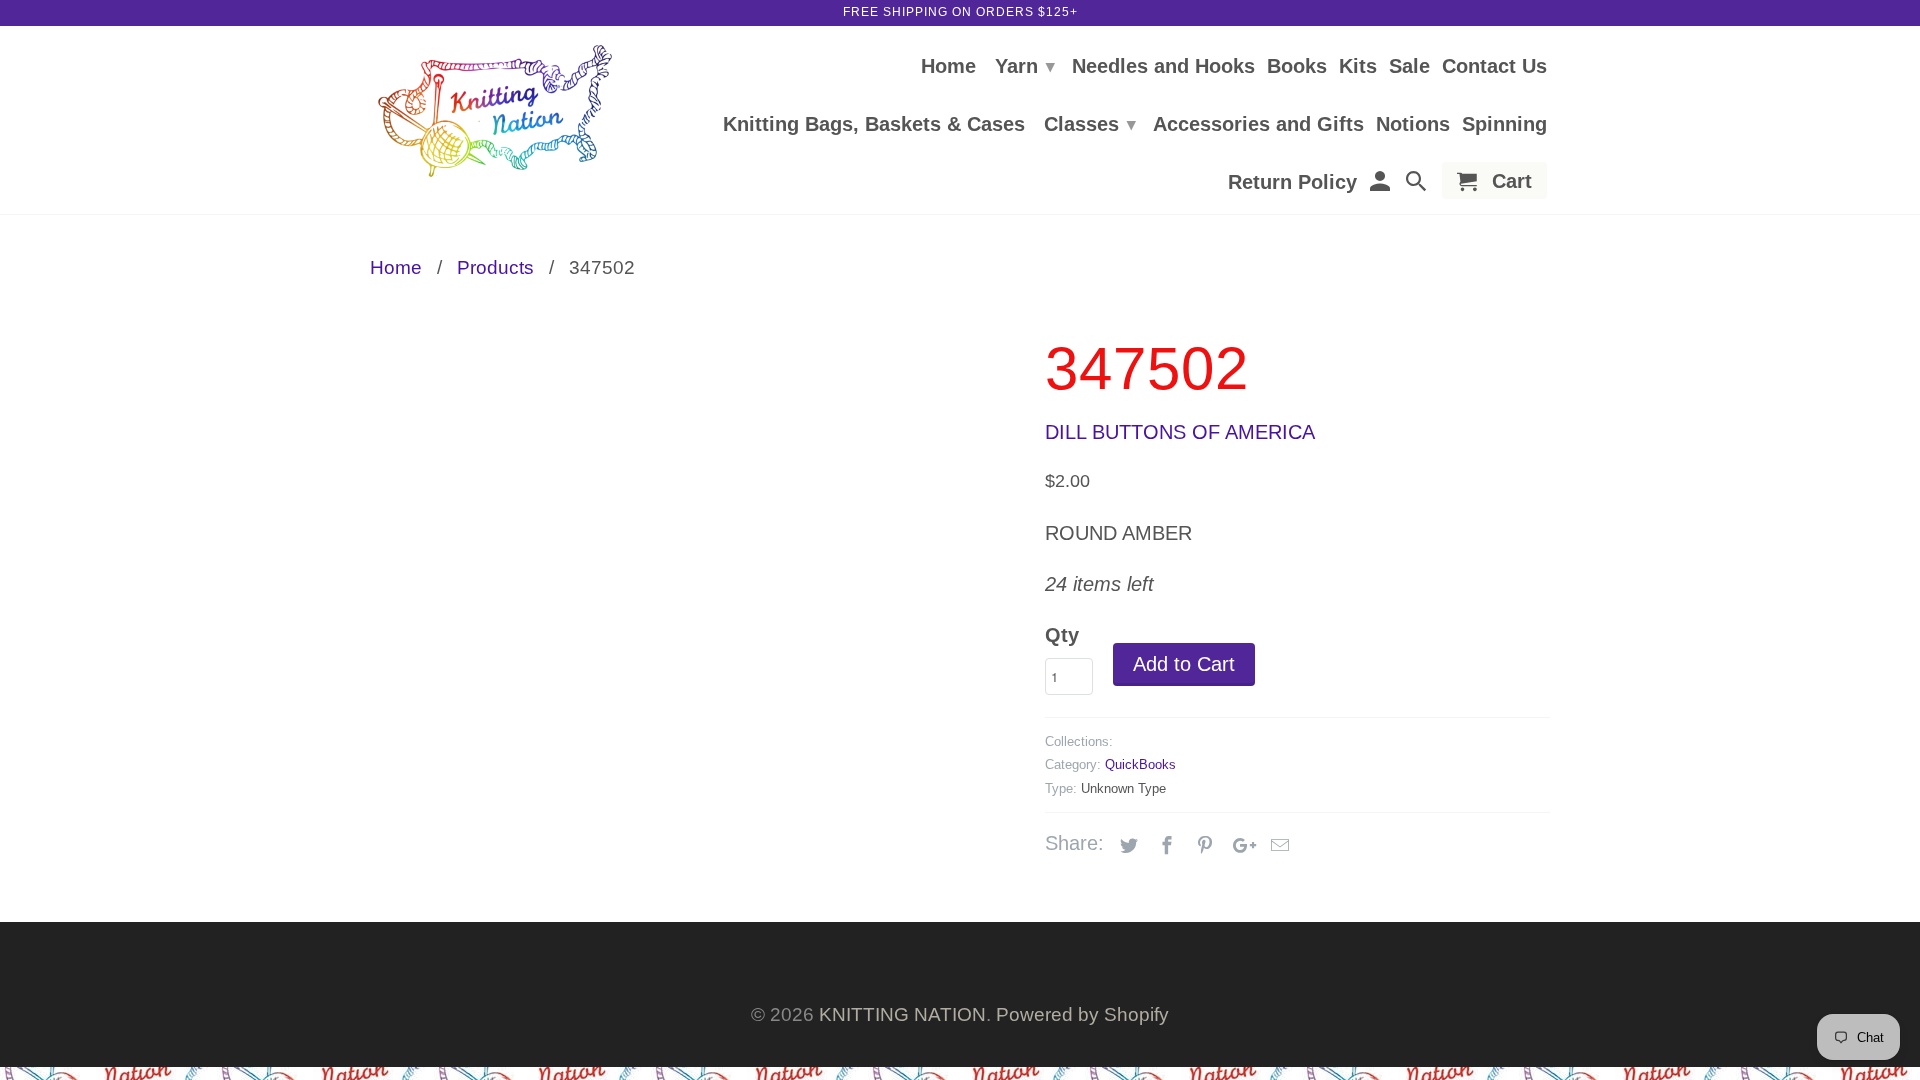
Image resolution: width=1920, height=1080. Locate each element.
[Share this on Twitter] (1126, 846)
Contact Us (1494, 67)
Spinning (1504, 125)
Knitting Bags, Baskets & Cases (874, 125)
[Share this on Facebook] (1164, 846)
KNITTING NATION (902, 1014)
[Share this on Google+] (1239, 846)
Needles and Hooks (1163, 67)
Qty (1062, 635)
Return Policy (1292, 183)
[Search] (1418, 184)
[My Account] (1381, 184)
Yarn (1025, 66)
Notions (1413, 125)
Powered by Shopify (1082, 1014)
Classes (1090, 124)
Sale (1409, 67)
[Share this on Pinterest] (1202, 846)
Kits (1358, 67)
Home (948, 67)
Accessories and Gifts (1258, 125)
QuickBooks (1140, 764)
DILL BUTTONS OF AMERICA (1180, 432)
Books (1297, 67)
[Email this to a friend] (1277, 846)
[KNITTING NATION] (495, 111)
